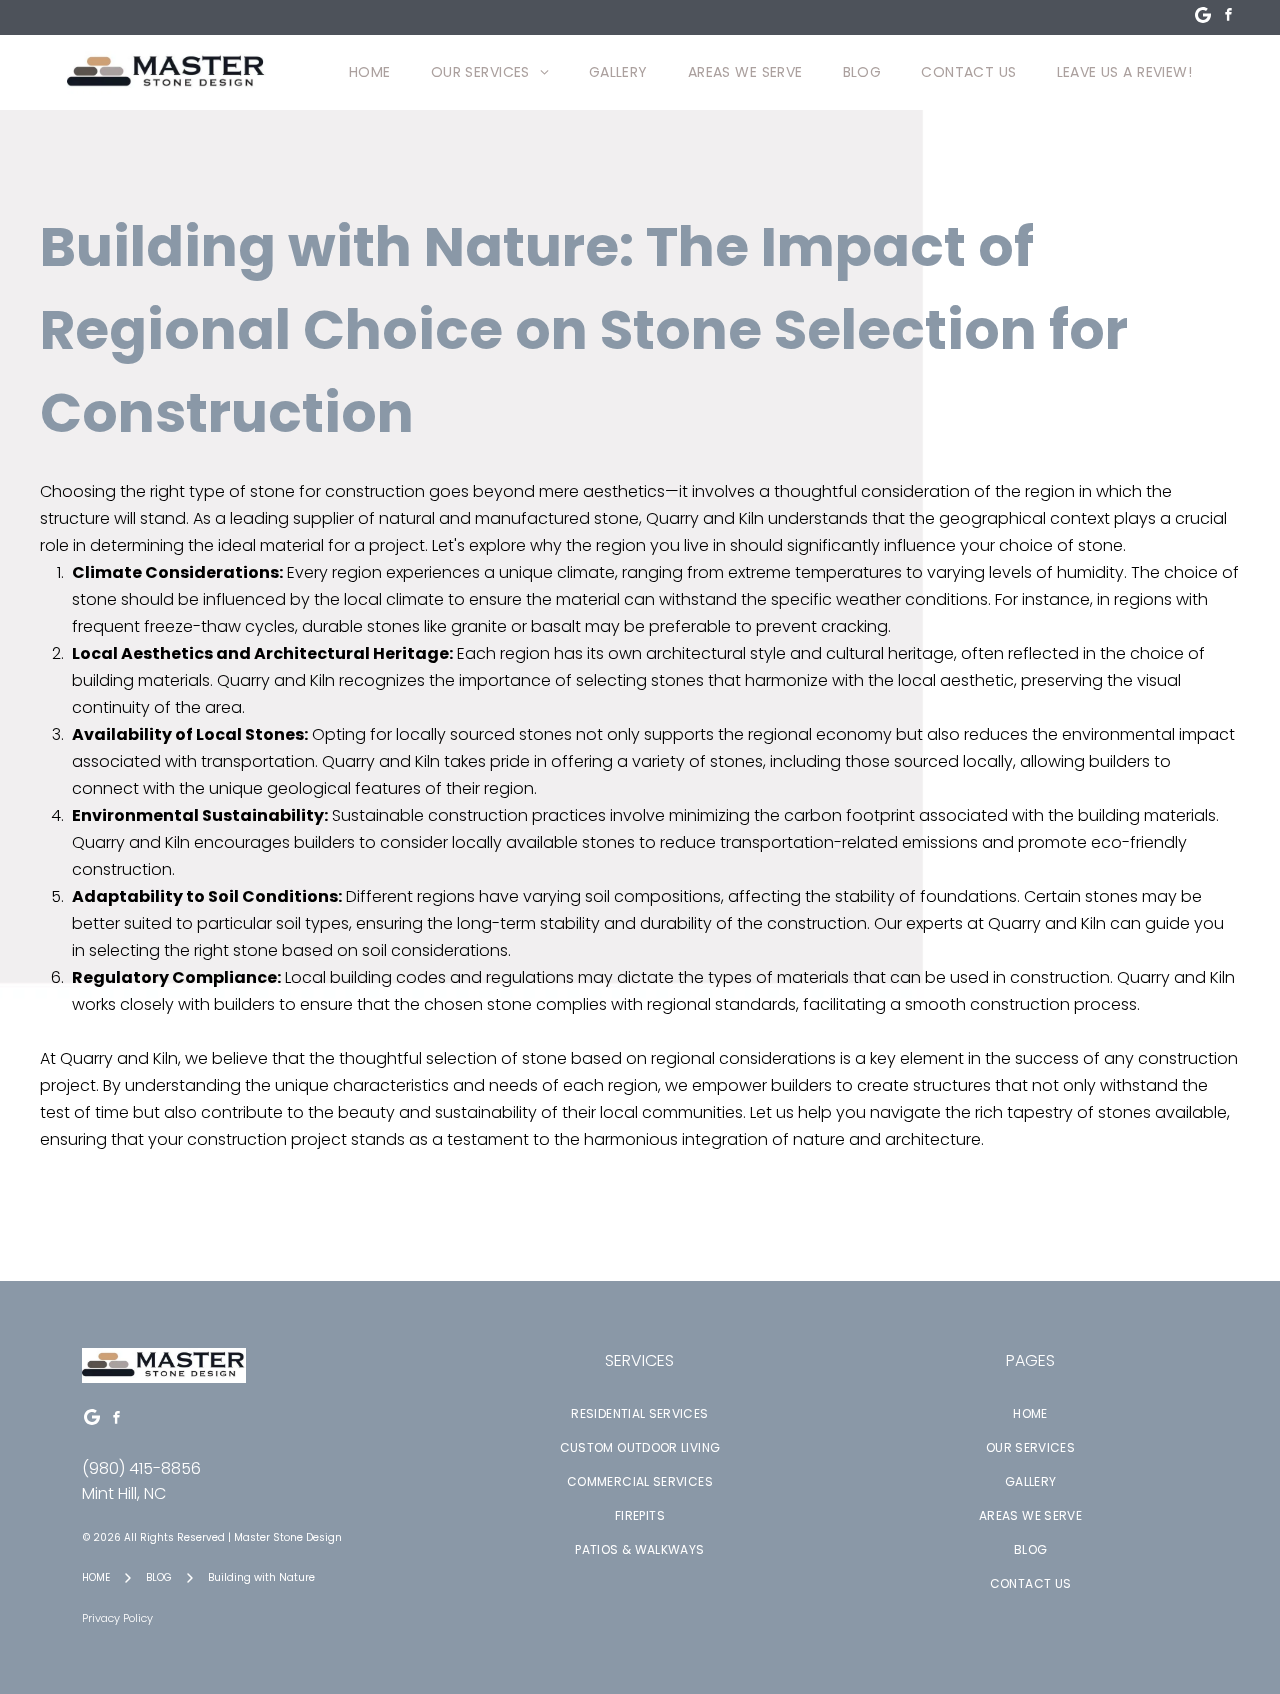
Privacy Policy (117, 1618)
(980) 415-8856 (141, 1468)
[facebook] (1228, 17)
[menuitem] (370, 72)
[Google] (1203, 17)
